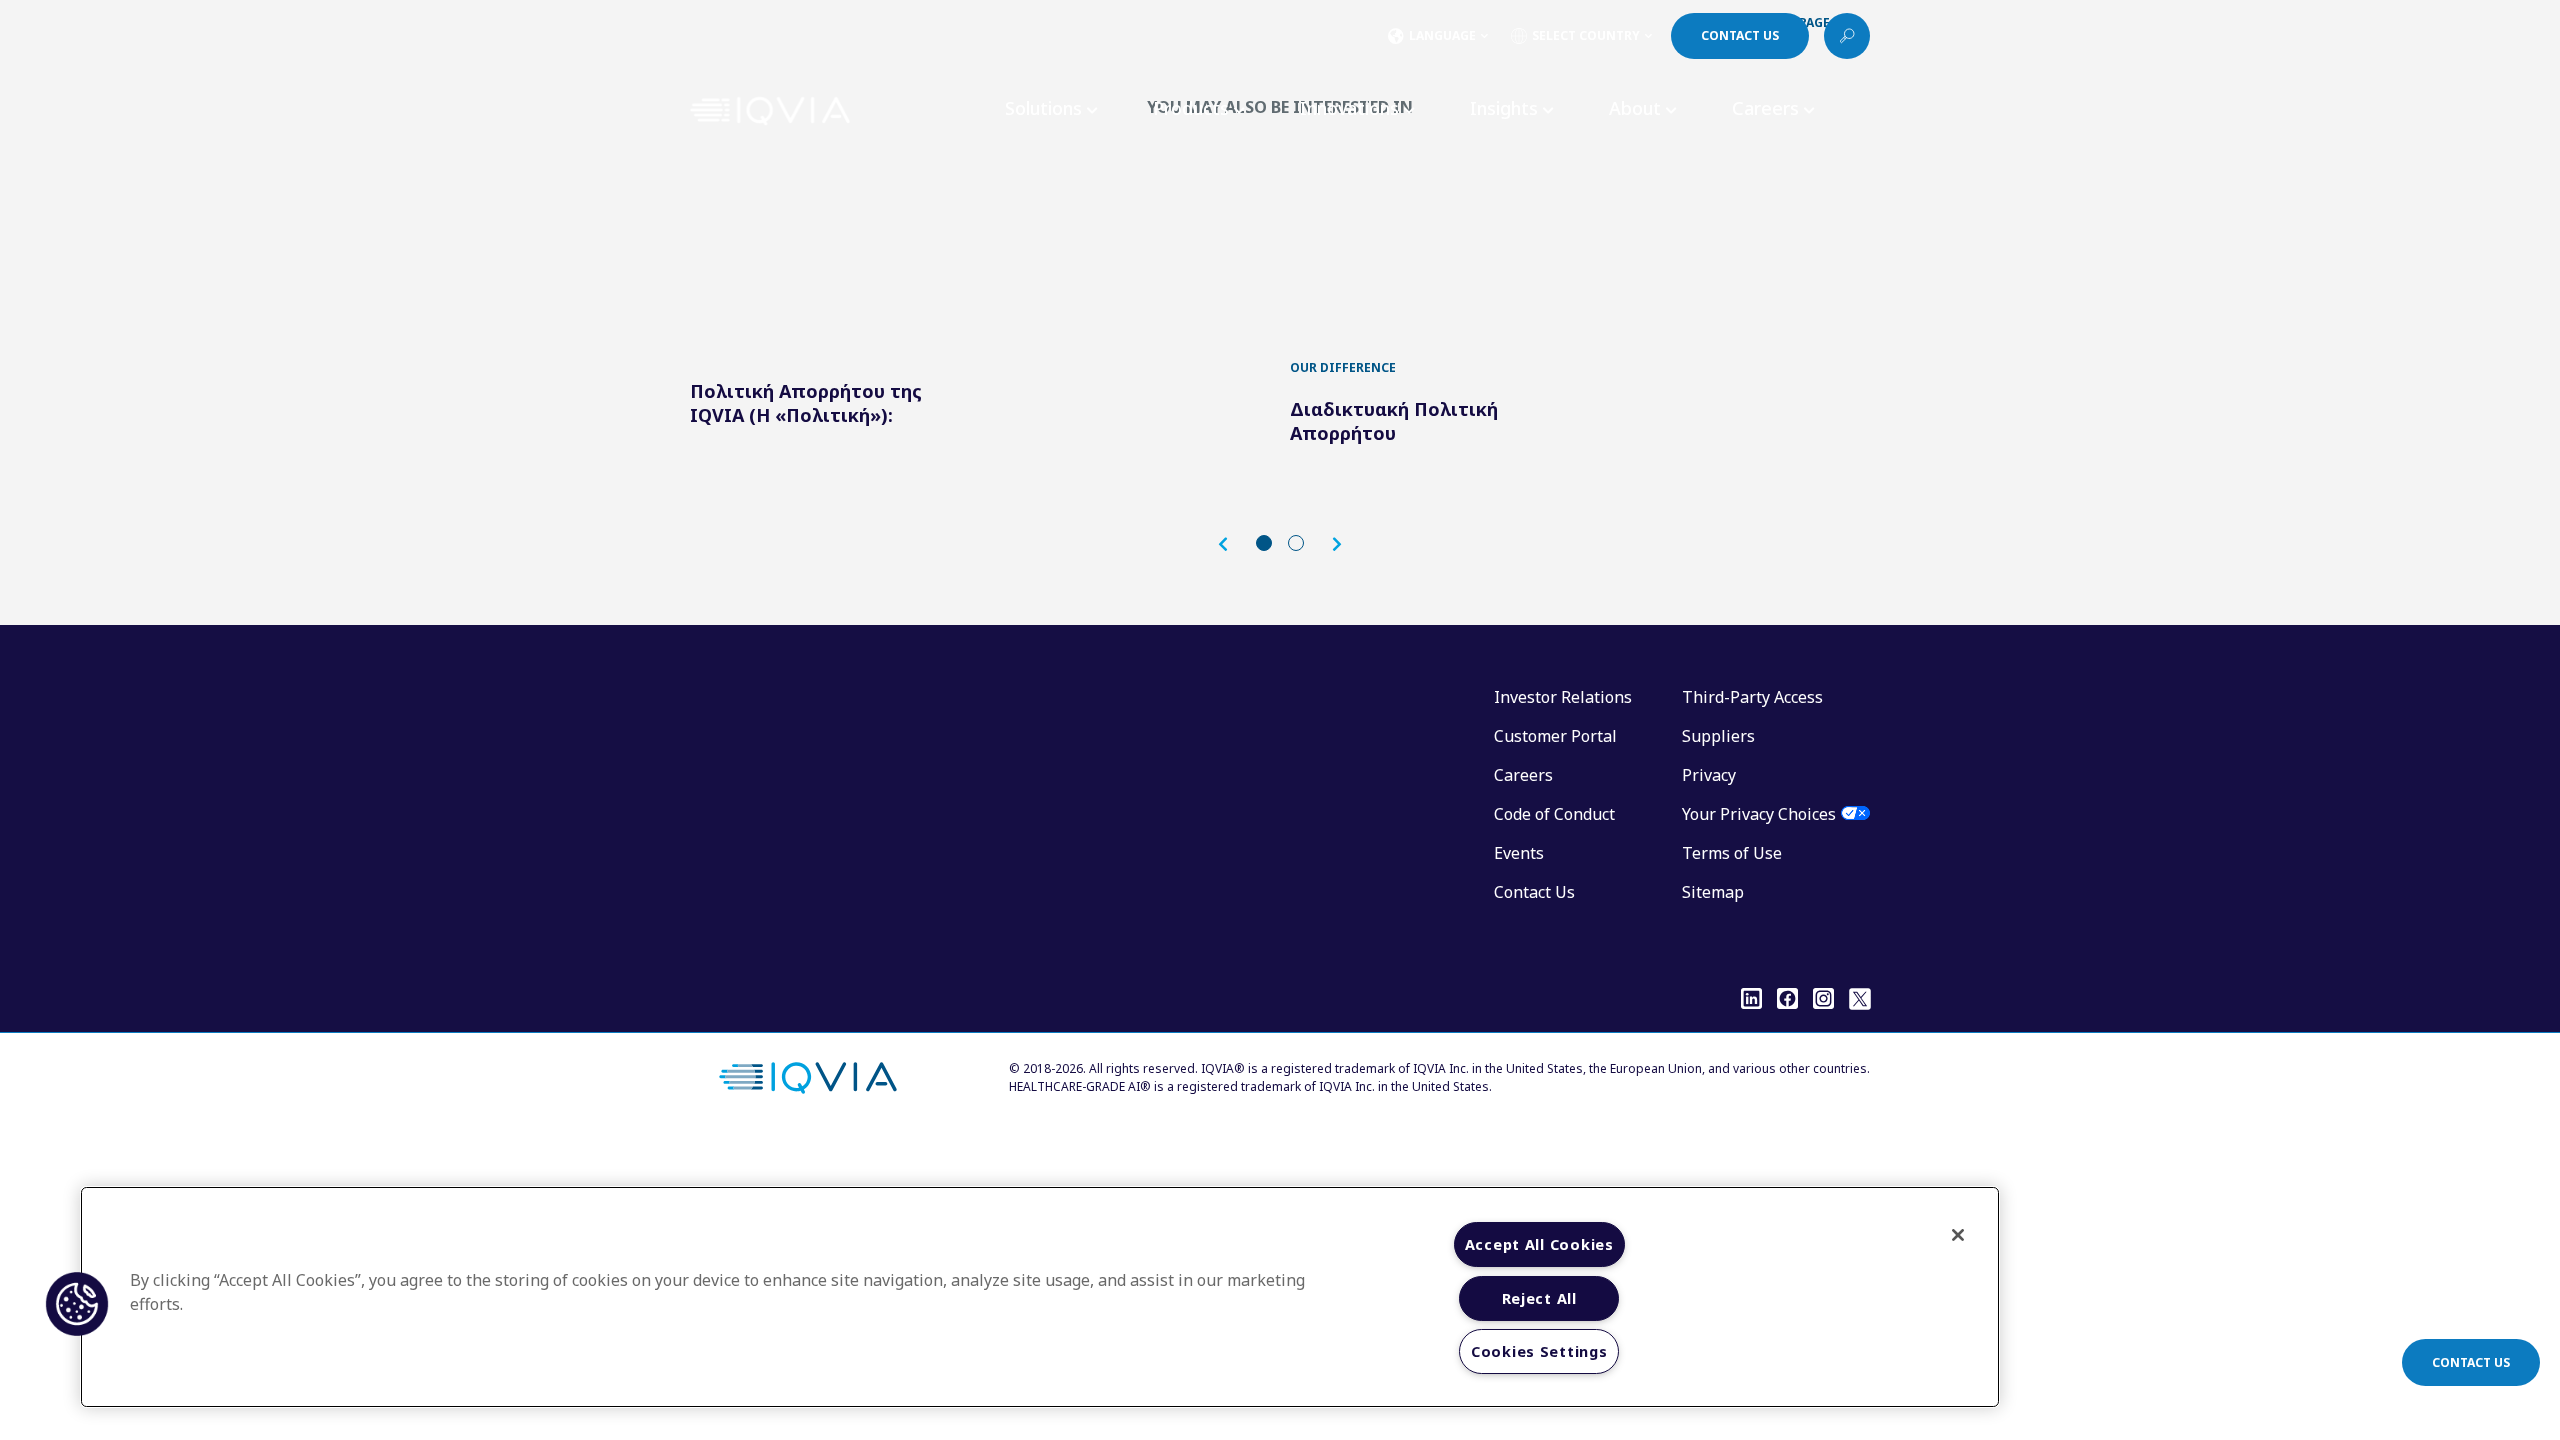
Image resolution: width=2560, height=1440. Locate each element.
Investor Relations (1563, 697)
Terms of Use (1732, 853)
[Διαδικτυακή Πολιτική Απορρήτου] (1430, 248)
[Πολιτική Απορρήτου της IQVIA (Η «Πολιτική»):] (830, 248)
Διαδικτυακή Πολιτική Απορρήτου (1394, 421)
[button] (1233, 544)
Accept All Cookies (1539, 1244)
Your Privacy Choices (1759, 814)
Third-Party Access (1752, 697)
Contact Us (1534, 892)
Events (1519, 853)
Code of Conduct (1554, 814)
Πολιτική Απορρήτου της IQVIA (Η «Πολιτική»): (806, 403)
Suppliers (1718, 736)
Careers (1523, 775)
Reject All (1539, 1298)
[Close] (1958, 1235)
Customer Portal (1555, 736)
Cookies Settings (1539, 1351)
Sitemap (1713, 892)
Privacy (1709, 775)
